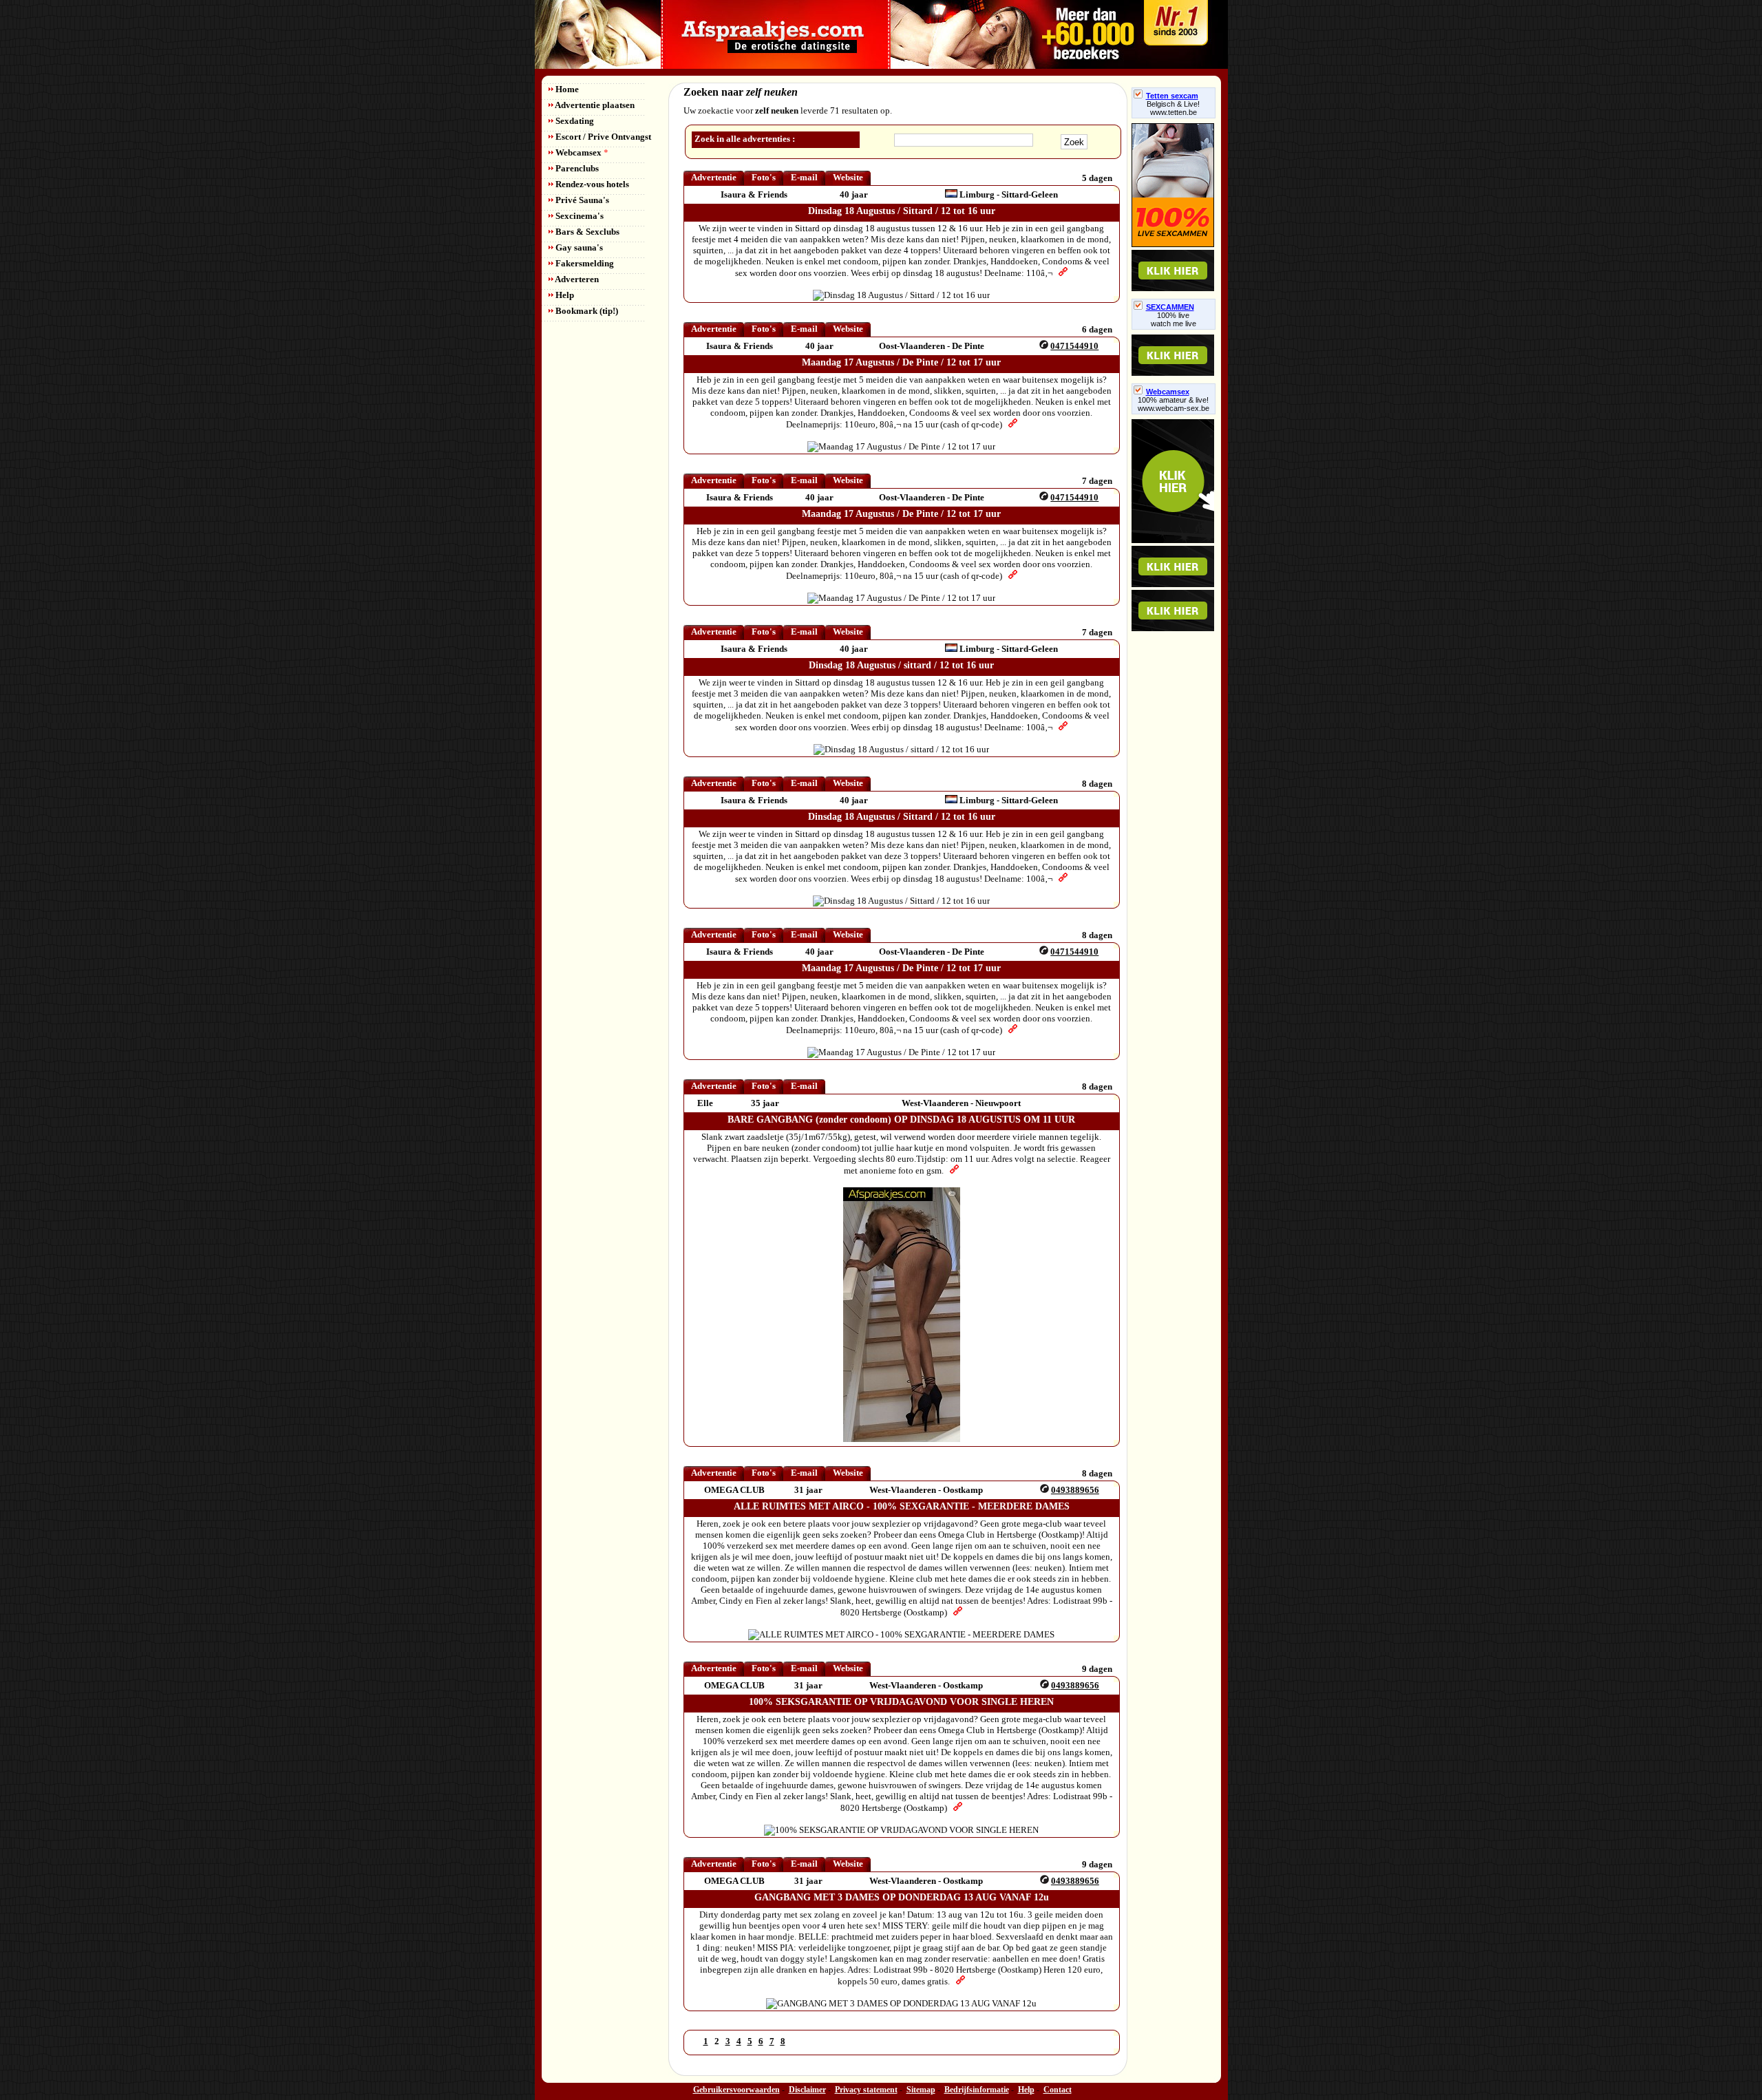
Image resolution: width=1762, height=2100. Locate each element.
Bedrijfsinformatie (977, 2090)
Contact (1058, 2090)
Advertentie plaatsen (594, 105)
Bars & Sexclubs (586, 232)
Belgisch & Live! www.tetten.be (1173, 108)
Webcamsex (581, 152)
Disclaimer (807, 2090)
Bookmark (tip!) (586, 311)
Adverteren (576, 279)
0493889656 (1075, 1490)
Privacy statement (866, 2090)
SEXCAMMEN (1170, 307)
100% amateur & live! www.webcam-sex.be (1174, 404)
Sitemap (921, 2090)
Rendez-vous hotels (591, 184)
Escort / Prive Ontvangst (602, 137)
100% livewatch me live (1174, 319)
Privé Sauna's (581, 200)
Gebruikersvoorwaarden (736, 2090)
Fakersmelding (584, 263)
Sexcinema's (579, 216)
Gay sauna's (578, 247)
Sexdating (574, 121)
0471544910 (1074, 346)
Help (564, 295)
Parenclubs (576, 168)
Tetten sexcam (1172, 96)
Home (566, 89)
